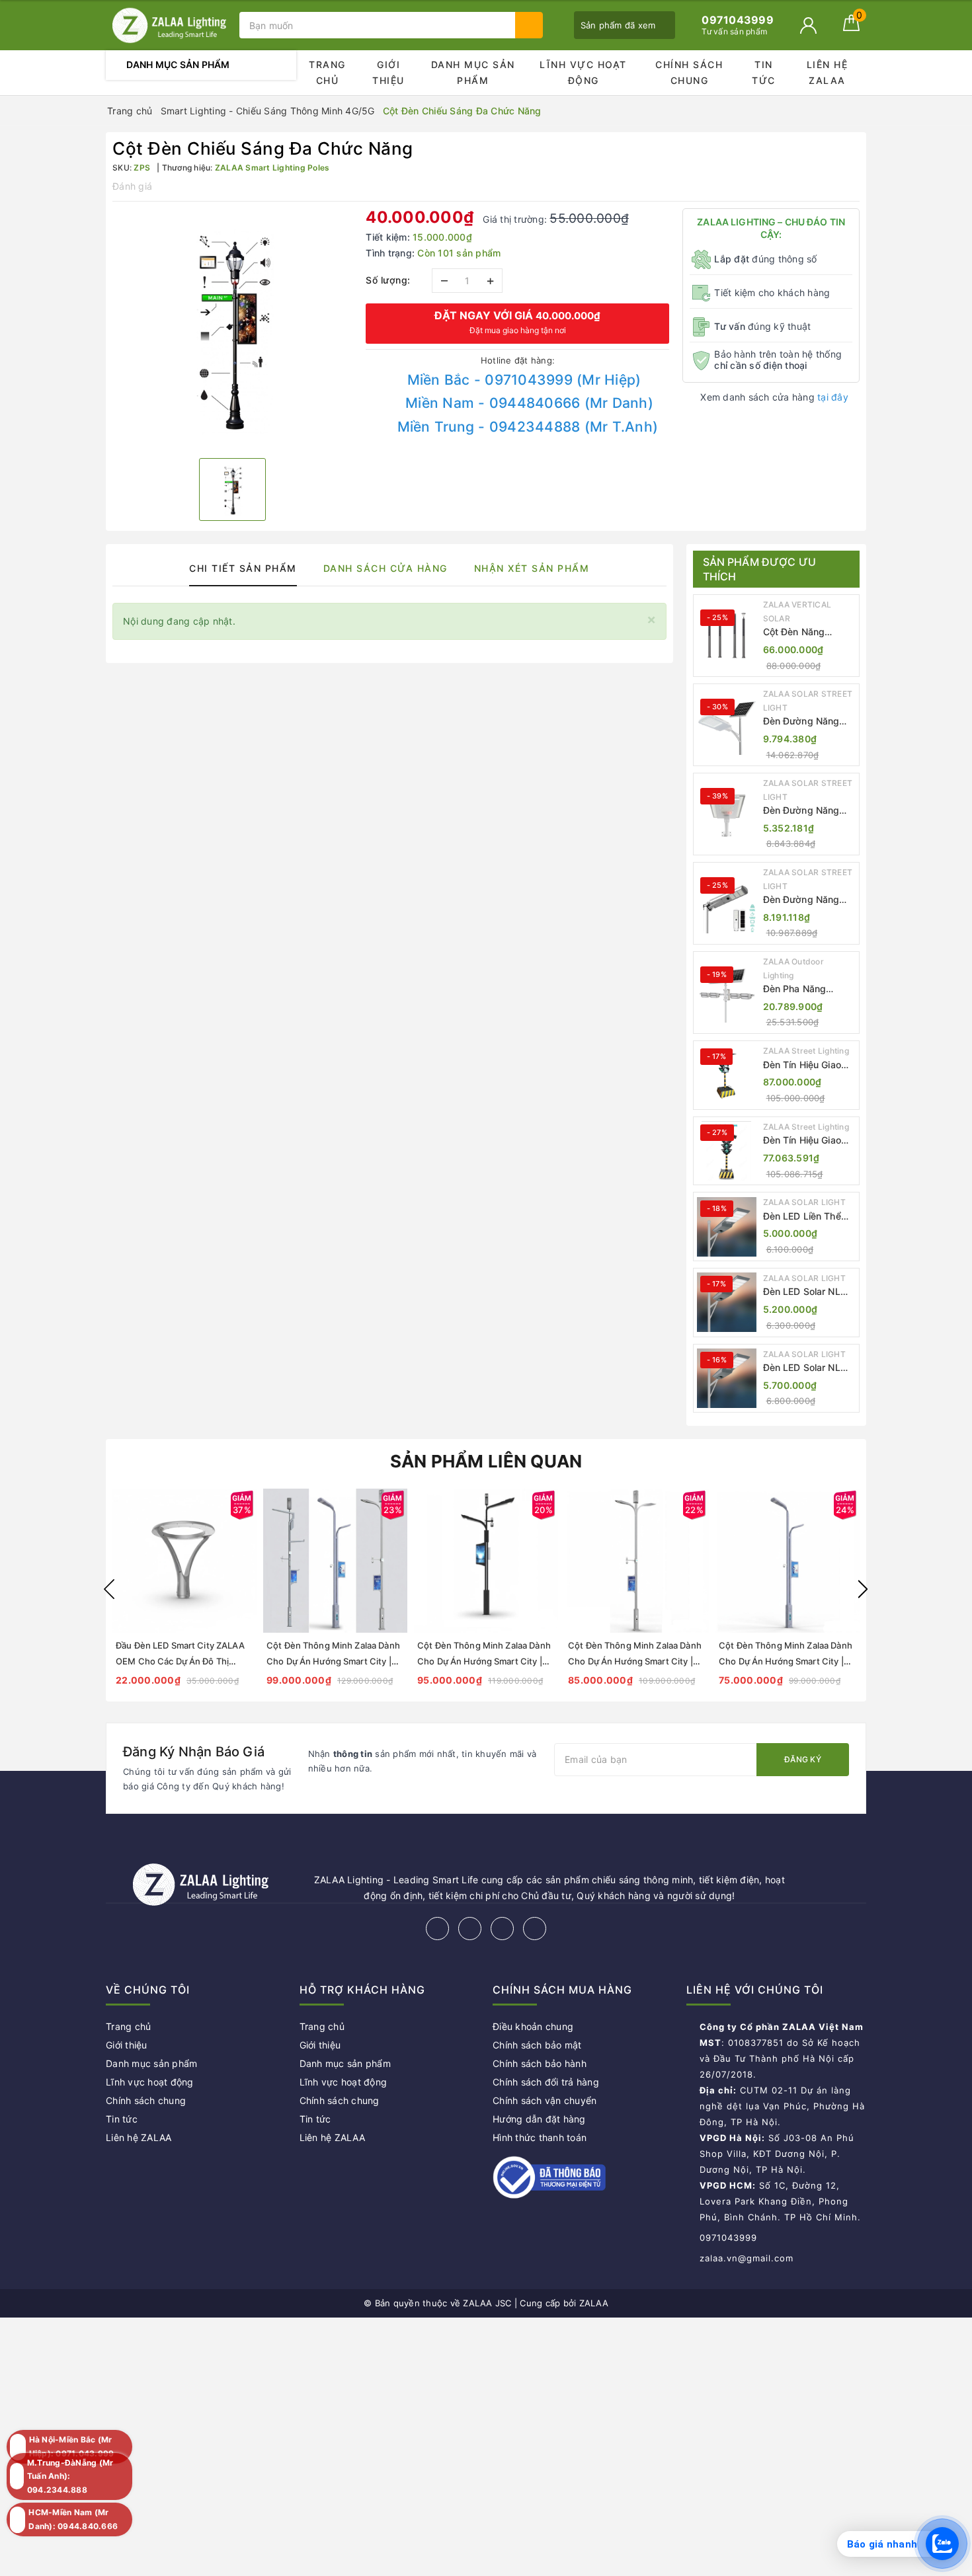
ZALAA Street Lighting (806, 1051)
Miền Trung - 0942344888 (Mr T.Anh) (528, 427)
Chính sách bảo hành (540, 2063)
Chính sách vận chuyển (545, 2100)
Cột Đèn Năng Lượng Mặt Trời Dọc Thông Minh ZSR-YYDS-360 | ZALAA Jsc (808, 632)
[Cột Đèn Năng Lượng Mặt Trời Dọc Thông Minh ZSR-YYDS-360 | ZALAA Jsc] (727, 636)
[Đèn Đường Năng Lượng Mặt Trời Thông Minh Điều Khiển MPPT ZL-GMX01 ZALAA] (727, 725)
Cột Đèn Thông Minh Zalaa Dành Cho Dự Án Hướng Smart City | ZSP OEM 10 (333, 1661)
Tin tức (764, 72)
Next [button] (863, 1589)
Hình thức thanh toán (540, 2137)
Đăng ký (803, 1759)
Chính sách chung (689, 72)
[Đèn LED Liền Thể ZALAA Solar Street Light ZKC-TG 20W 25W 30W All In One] (727, 1227)
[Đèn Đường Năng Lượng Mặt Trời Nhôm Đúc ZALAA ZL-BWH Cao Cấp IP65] (727, 814)
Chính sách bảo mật (537, 2045)
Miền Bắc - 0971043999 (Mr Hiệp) (524, 380)
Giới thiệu (388, 72)
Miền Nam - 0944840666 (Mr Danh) (529, 403)
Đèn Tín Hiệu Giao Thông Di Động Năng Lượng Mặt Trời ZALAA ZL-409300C (809, 1141)
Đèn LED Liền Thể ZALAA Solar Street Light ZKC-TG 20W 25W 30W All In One (809, 1217)
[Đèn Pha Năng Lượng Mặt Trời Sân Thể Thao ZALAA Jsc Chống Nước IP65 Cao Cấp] (727, 993)
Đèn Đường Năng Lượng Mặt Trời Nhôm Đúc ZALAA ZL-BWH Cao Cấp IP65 (803, 811)
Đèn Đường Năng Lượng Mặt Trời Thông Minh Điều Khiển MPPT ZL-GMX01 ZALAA (801, 722)
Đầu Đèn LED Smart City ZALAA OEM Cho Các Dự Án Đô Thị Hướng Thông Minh (180, 1661)
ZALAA (594, 2303)
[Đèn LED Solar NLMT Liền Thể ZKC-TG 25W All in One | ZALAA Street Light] (727, 1378)
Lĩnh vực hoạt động (583, 72)
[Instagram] (502, 1929)
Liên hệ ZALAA (828, 72)
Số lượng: (388, 280)
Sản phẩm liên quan (486, 1461)
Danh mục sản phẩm (473, 72)
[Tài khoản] (808, 25)
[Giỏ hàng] (851, 27)
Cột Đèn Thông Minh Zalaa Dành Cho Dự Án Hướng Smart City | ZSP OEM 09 (484, 1661)
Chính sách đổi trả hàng (546, 2082)
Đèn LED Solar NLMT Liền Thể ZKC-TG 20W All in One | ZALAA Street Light (809, 1292)
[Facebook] (437, 1929)
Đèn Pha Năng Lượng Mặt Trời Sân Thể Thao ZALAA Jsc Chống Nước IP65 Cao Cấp (807, 989)
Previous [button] (109, 1589)
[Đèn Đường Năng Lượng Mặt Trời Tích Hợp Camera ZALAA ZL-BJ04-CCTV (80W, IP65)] (727, 904)
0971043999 (728, 2238)
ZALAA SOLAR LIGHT (804, 1202)
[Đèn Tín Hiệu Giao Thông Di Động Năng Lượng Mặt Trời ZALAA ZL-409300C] (727, 1151)
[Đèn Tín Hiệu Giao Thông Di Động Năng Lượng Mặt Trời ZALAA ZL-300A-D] (727, 1075)
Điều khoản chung (533, 2026)
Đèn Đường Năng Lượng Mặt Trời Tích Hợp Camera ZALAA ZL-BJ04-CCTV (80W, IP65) (808, 900)
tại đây (833, 397)
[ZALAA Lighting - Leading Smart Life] (169, 25)
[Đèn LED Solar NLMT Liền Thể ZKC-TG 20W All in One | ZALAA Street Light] (727, 1302)
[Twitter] (470, 1929)
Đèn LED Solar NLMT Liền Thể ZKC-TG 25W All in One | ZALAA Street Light (809, 1368)
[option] (232, 328)
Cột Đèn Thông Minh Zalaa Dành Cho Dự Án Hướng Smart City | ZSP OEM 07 (786, 1661)
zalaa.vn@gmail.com (747, 2258)
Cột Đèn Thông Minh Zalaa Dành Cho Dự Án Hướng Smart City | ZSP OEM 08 (635, 1661)
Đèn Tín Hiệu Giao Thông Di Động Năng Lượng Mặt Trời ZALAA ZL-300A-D (809, 1065)
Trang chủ (327, 72)
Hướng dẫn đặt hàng (539, 2119)
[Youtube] (535, 1929)
